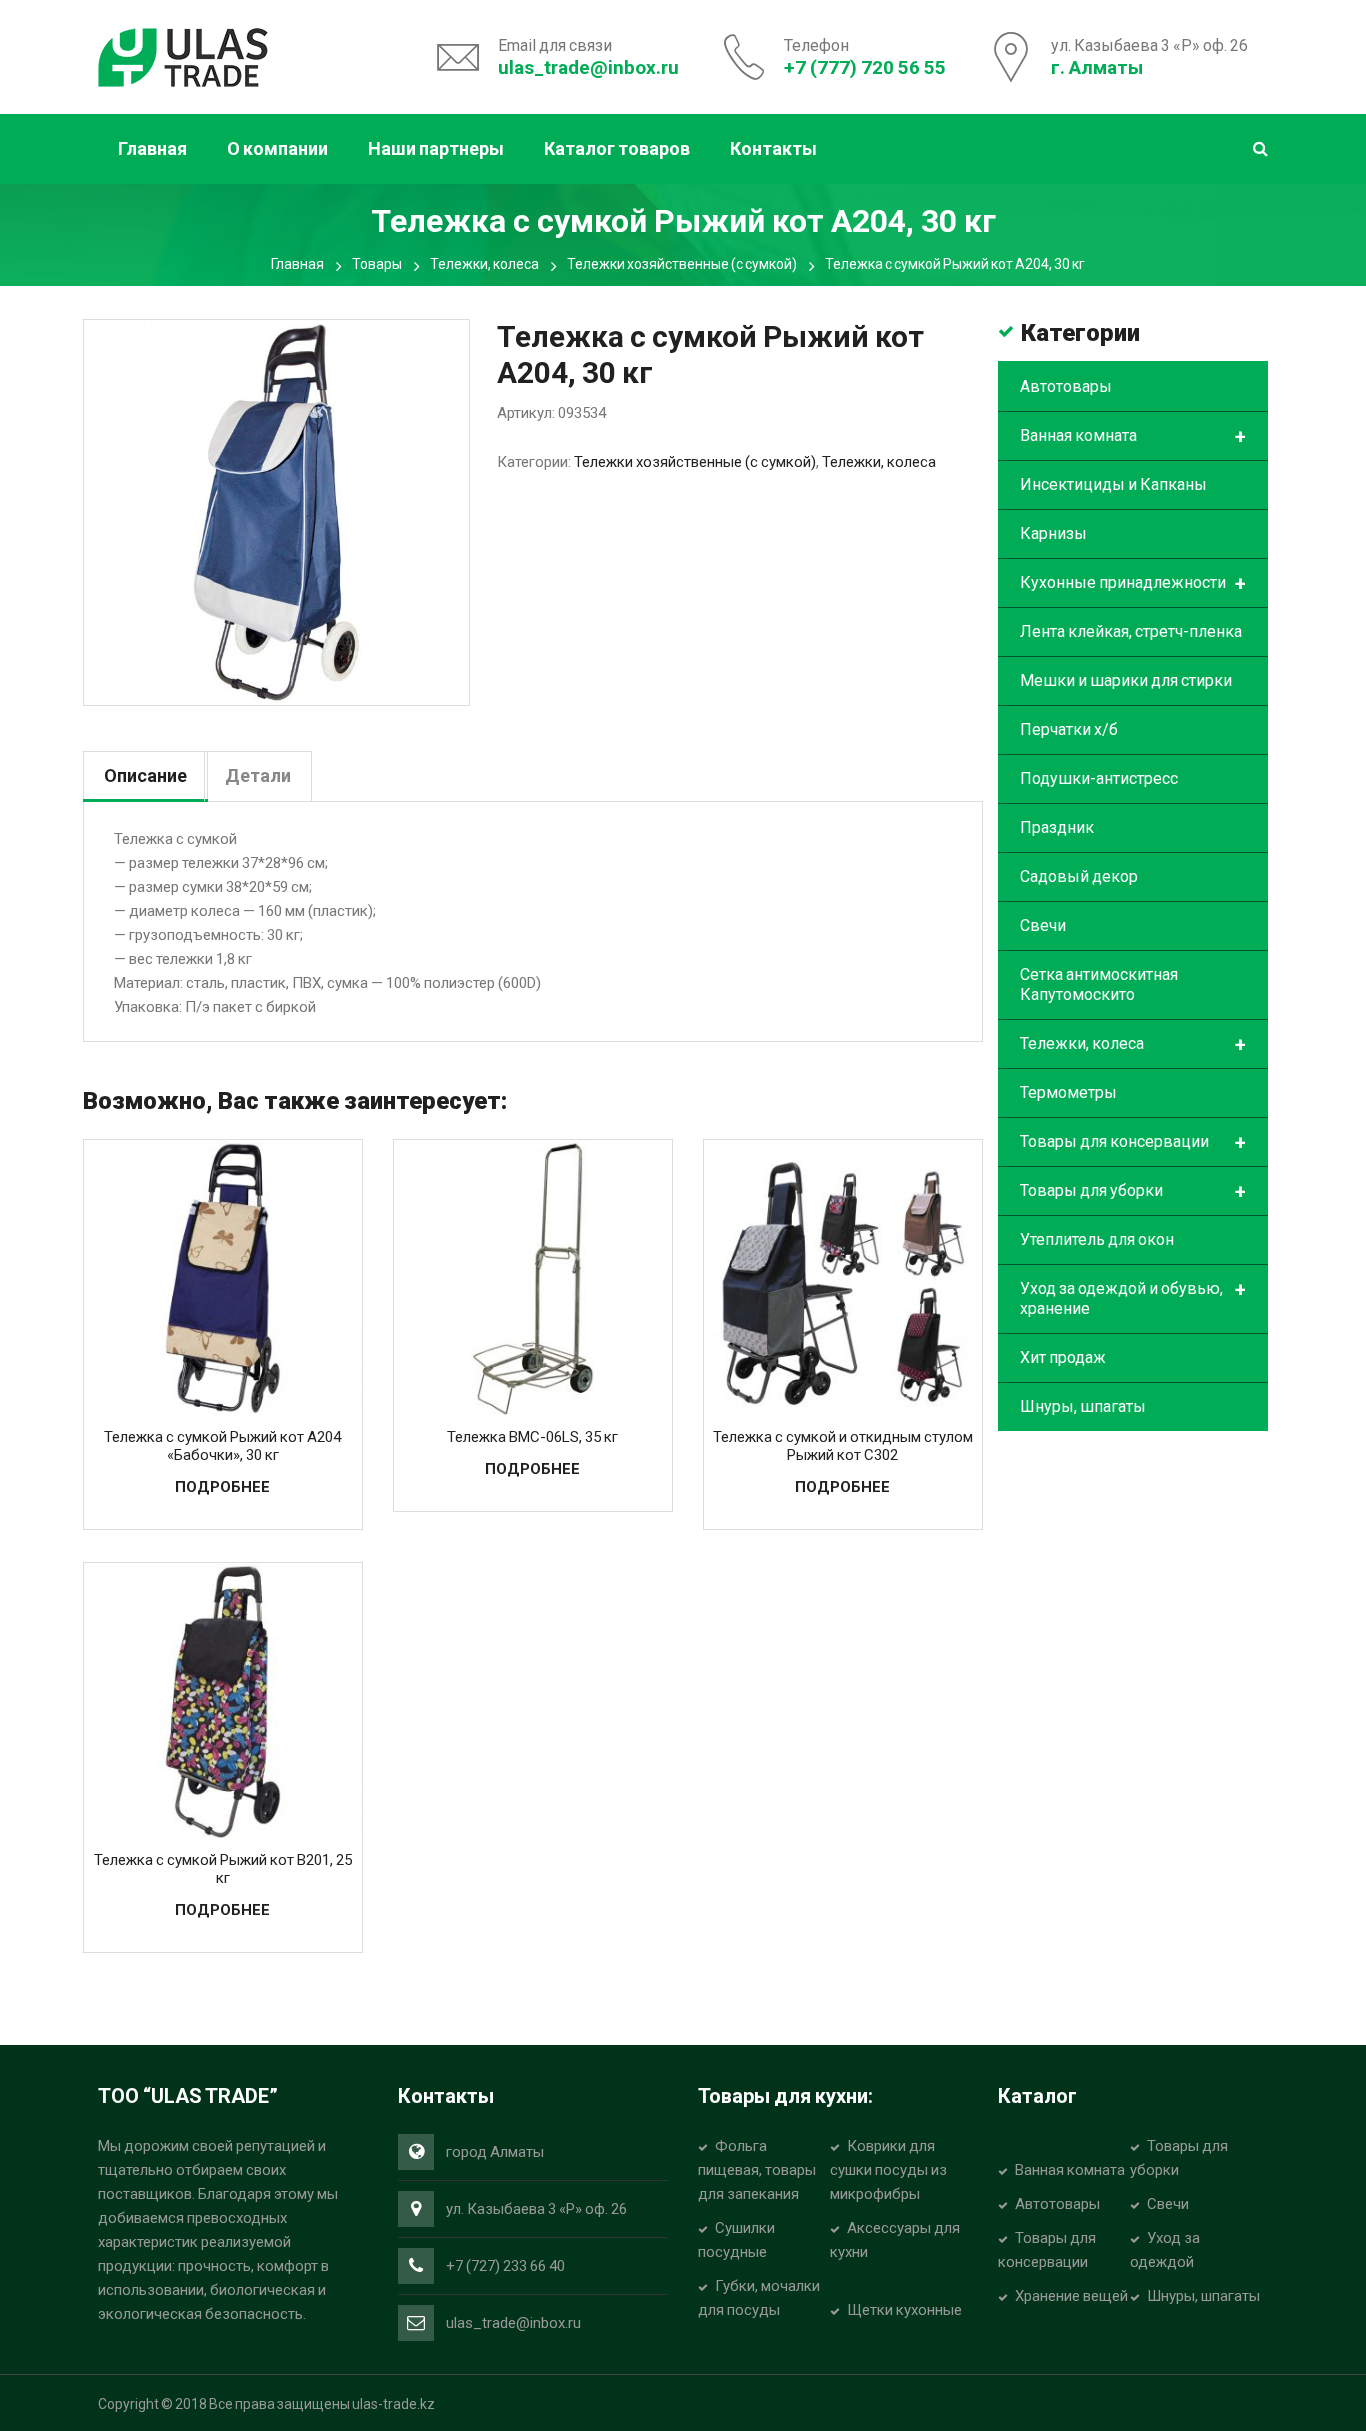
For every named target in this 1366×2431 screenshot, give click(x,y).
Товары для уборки (1133, 1192)
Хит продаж (1063, 1357)
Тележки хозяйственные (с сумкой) (682, 264)
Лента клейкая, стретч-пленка (1131, 631)
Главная (297, 264)
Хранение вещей (1071, 2296)
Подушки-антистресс (1099, 778)
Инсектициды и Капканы (1113, 484)
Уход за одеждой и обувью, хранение (1133, 1298)
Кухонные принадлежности (1133, 584)
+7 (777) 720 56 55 (865, 67)
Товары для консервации (1133, 1143)
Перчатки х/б (1069, 729)
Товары (377, 264)
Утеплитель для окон (1097, 1239)
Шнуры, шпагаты (1083, 1406)
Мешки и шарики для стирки (1126, 680)
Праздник (1057, 827)
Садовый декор (1079, 876)
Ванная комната (1133, 437)
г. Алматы (1097, 67)
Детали (258, 775)
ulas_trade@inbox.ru (588, 67)
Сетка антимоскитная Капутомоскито (1099, 984)
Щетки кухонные (904, 2310)
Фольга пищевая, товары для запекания (757, 2170)
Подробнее (222, 1487)
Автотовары (1066, 386)
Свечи (1043, 925)
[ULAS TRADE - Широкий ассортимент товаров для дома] (183, 55)
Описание (145, 775)
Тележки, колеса (484, 264)
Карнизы (1053, 533)
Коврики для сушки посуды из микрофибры (888, 2170)
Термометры (1068, 1092)
